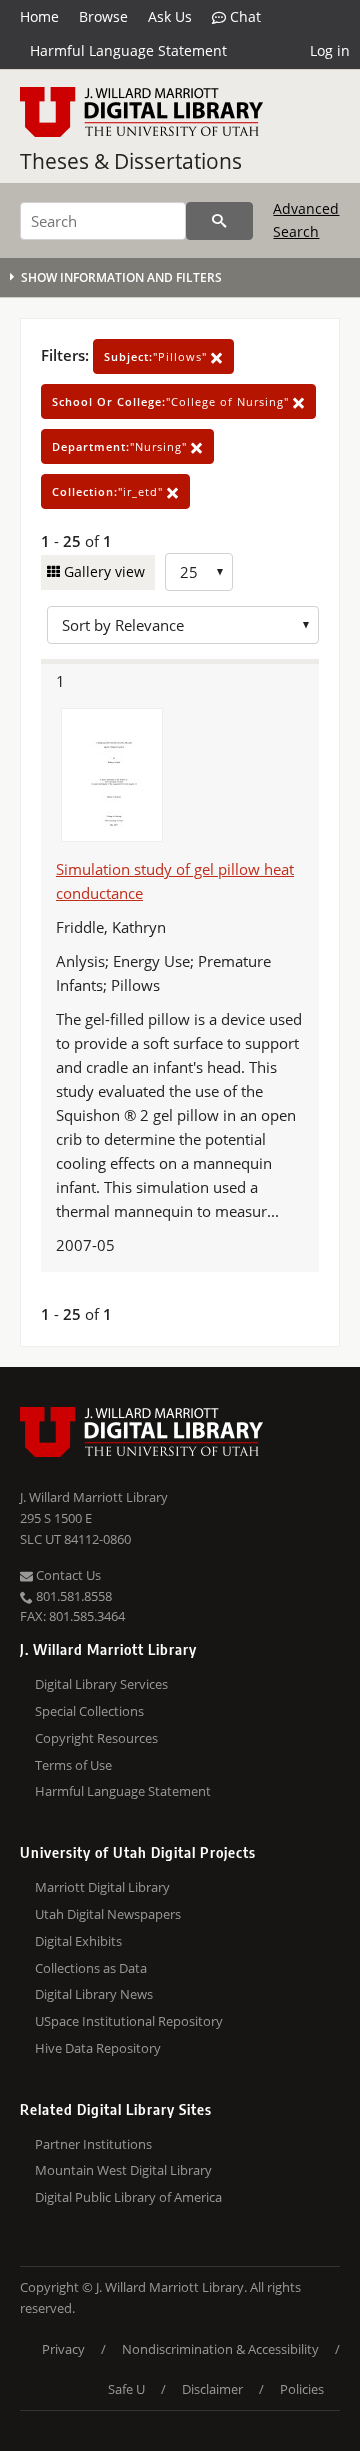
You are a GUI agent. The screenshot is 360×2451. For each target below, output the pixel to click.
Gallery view (102, 571)
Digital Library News (94, 1994)
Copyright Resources (96, 1738)
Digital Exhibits (78, 1941)
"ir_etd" (109, 491)
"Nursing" (121, 446)
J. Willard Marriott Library (94, 1497)
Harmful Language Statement (128, 50)
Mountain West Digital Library (123, 2170)
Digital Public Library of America (128, 2197)
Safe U (126, 2389)
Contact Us (67, 1575)
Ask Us (170, 16)
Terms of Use (73, 1765)
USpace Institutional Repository (129, 2021)
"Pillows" (157, 356)
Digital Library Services (101, 1684)
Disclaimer (212, 2389)
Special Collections (89, 1711)
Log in (330, 50)
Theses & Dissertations (131, 161)
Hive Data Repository (98, 2048)
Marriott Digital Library (102, 1887)
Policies (302, 2389)
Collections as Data (91, 1968)
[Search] (219, 221)
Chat (243, 16)
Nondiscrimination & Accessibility (220, 2349)
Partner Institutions (93, 2144)
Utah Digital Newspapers (108, 1914)
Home (39, 16)
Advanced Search (306, 219)
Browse (103, 16)
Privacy (63, 2349)
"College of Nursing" (172, 401)
